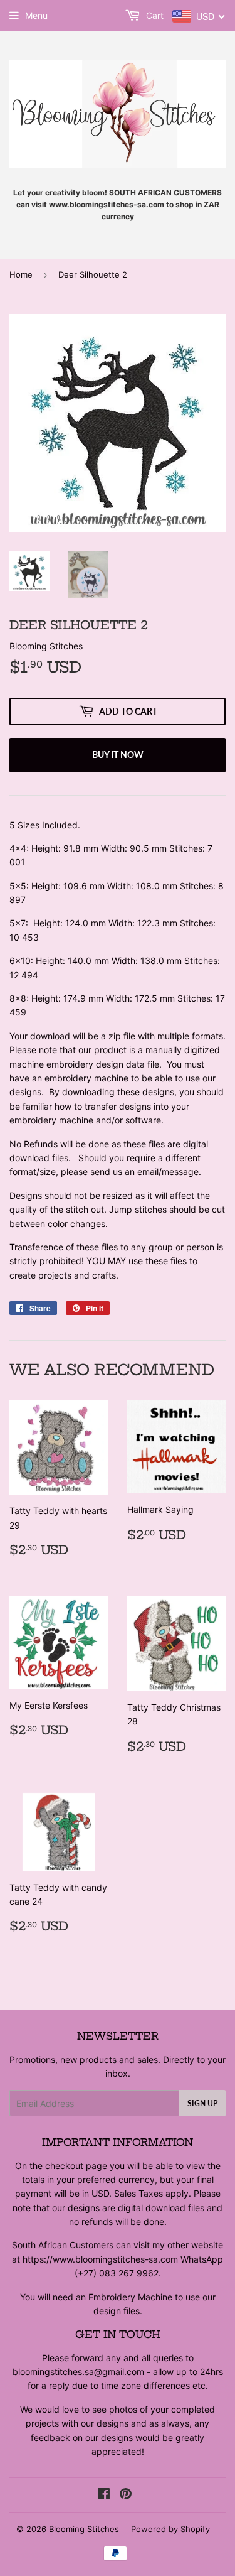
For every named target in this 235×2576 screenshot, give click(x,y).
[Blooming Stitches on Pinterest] (126, 2495)
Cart (154, 15)
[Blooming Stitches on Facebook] (104, 2495)
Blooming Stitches (84, 2529)
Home (21, 274)
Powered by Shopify (170, 2529)
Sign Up (202, 2103)
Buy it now (118, 755)
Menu (36, 15)
